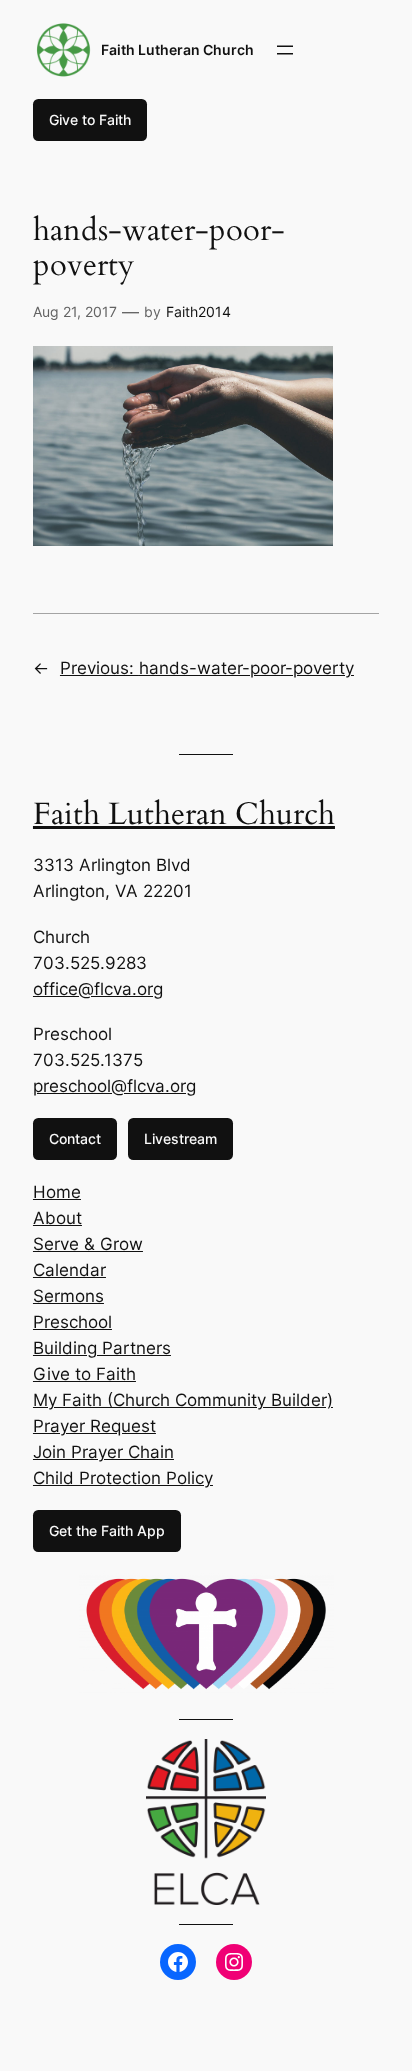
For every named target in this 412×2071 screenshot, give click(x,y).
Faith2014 (198, 311)
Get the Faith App (107, 1530)
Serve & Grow (88, 1244)
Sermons (68, 1296)
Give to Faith (90, 119)
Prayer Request (94, 1426)
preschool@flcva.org (114, 1086)
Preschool (72, 1322)
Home (57, 1192)
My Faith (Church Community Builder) (183, 1400)
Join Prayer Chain (103, 1452)
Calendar (69, 1270)
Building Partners (102, 1348)
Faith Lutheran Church (177, 49)
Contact (75, 1138)
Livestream (180, 1138)
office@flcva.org (98, 989)
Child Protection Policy (123, 1478)
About (57, 1218)
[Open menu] (285, 50)
